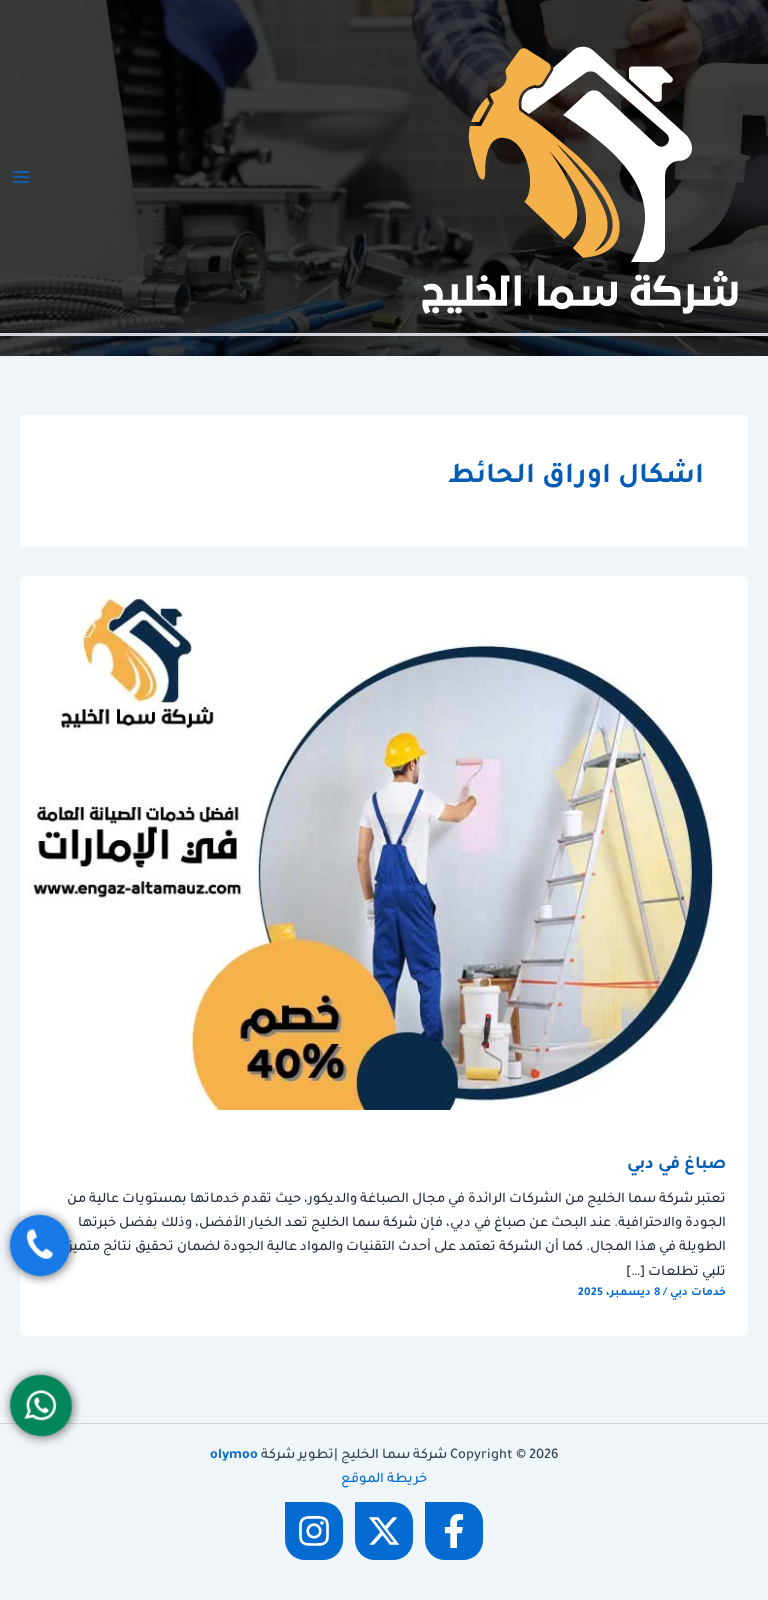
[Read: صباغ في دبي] (384, 844)
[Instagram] (314, 1531)
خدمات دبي (698, 1293)
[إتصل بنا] (39, 1245)
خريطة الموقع (384, 1480)
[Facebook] (454, 1531)
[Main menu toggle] (21, 177)
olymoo (234, 1456)
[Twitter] (384, 1531)
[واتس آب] (41, 1405)
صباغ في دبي (676, 1165)
